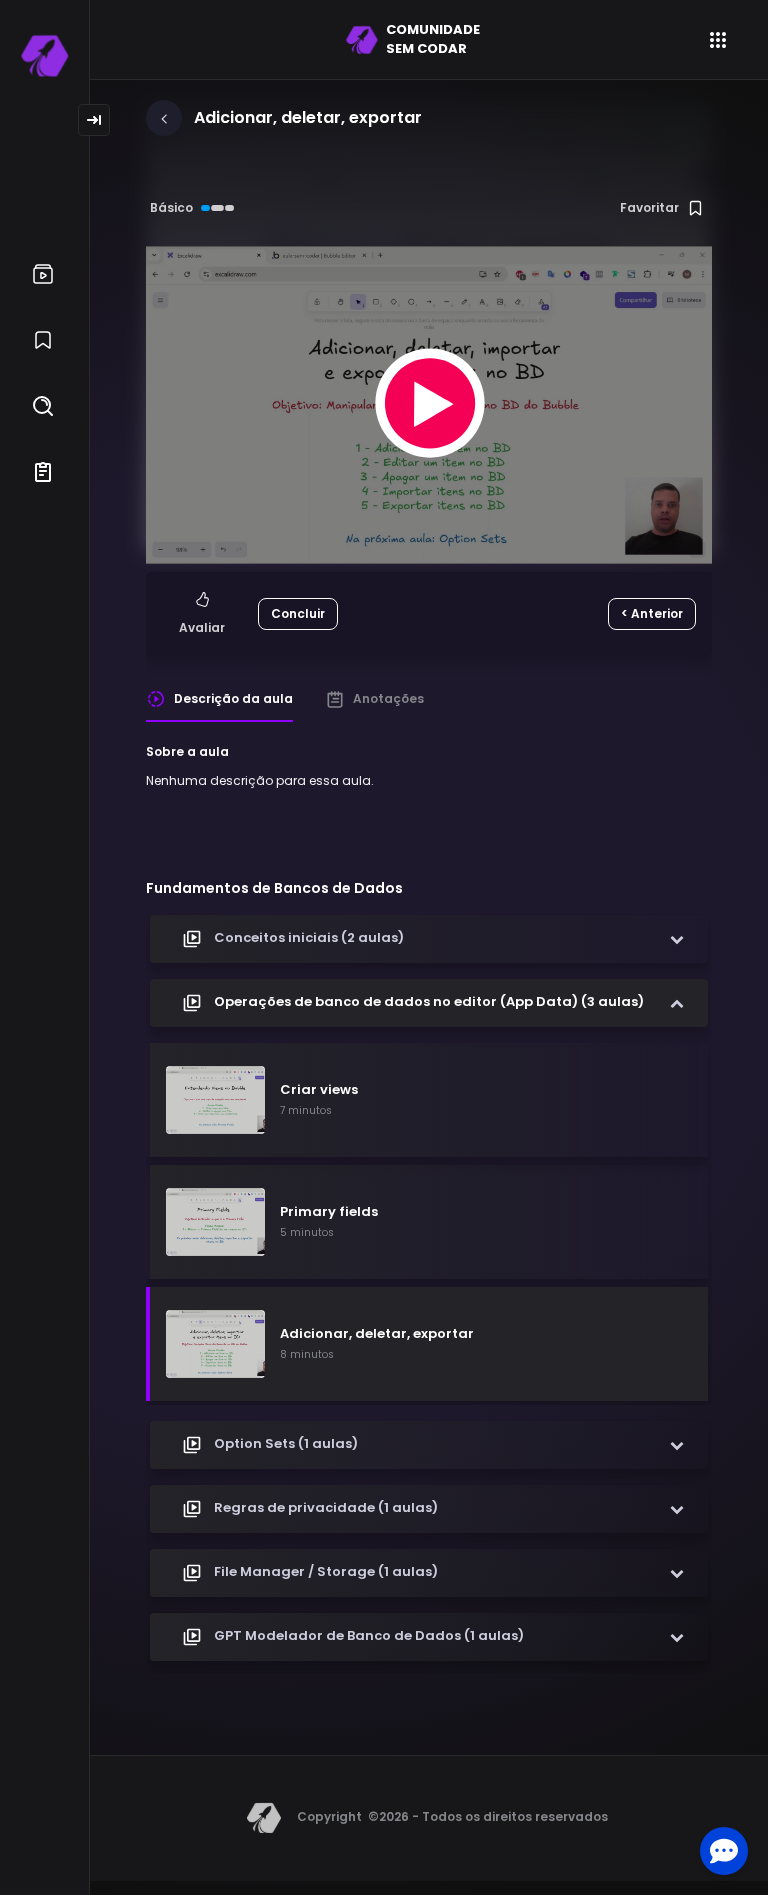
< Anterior (652, 613)
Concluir (298, 613)
